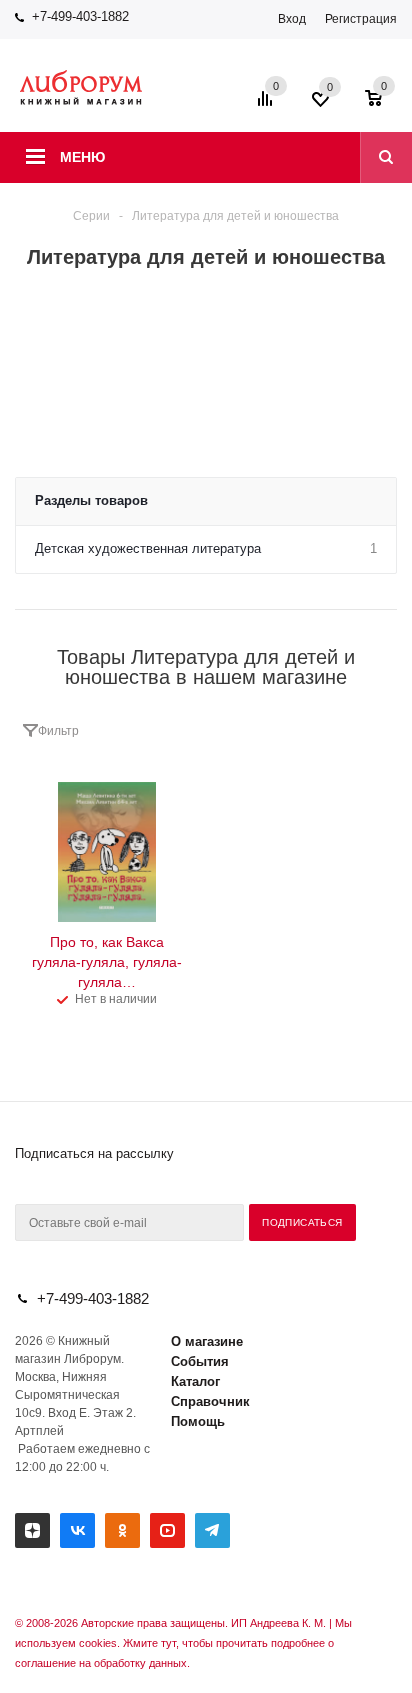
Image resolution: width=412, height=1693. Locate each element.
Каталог (195, 1381)
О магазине (207, 1341)
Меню (82, 157)
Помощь (198, 1421)
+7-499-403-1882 (80, 16)
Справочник (210, 1401)
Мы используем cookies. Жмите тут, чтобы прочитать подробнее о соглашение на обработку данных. (183, 1643)
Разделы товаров (91, 500)
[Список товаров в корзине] (383, 105)
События (200, 1361)
